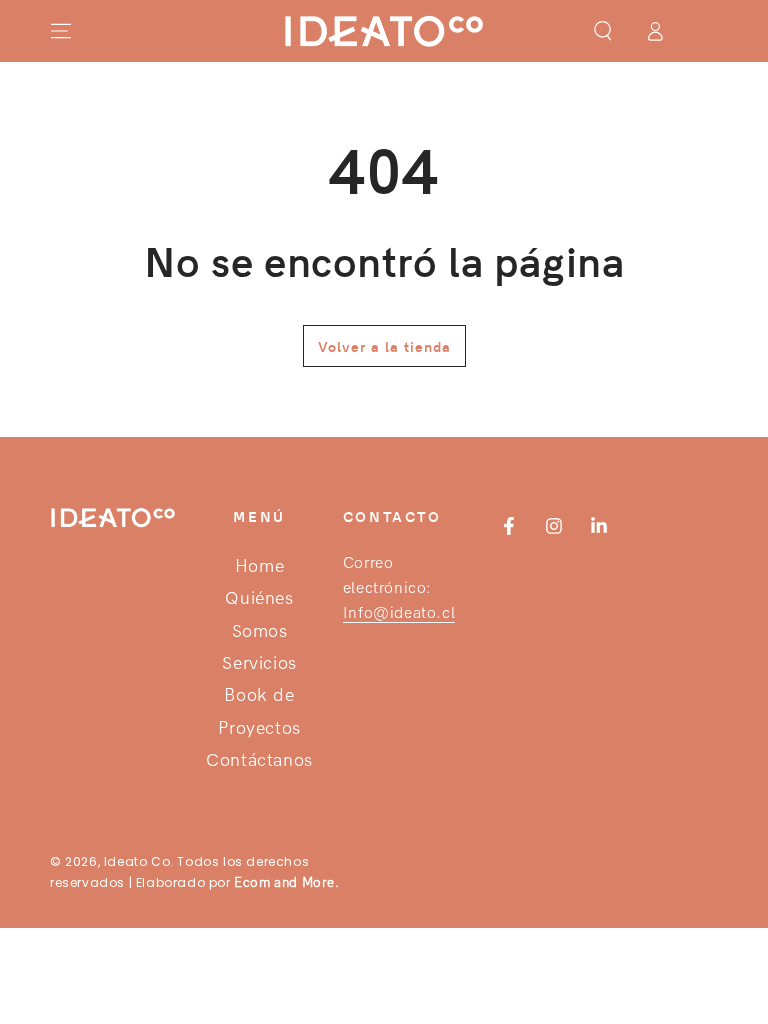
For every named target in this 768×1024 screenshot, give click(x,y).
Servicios (259, 663)
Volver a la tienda (384, 346)
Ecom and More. (286, 882)
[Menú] (61, 31)
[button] (603, 31)
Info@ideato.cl (399, 612)
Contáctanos (259, 760)
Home (259, 566)
